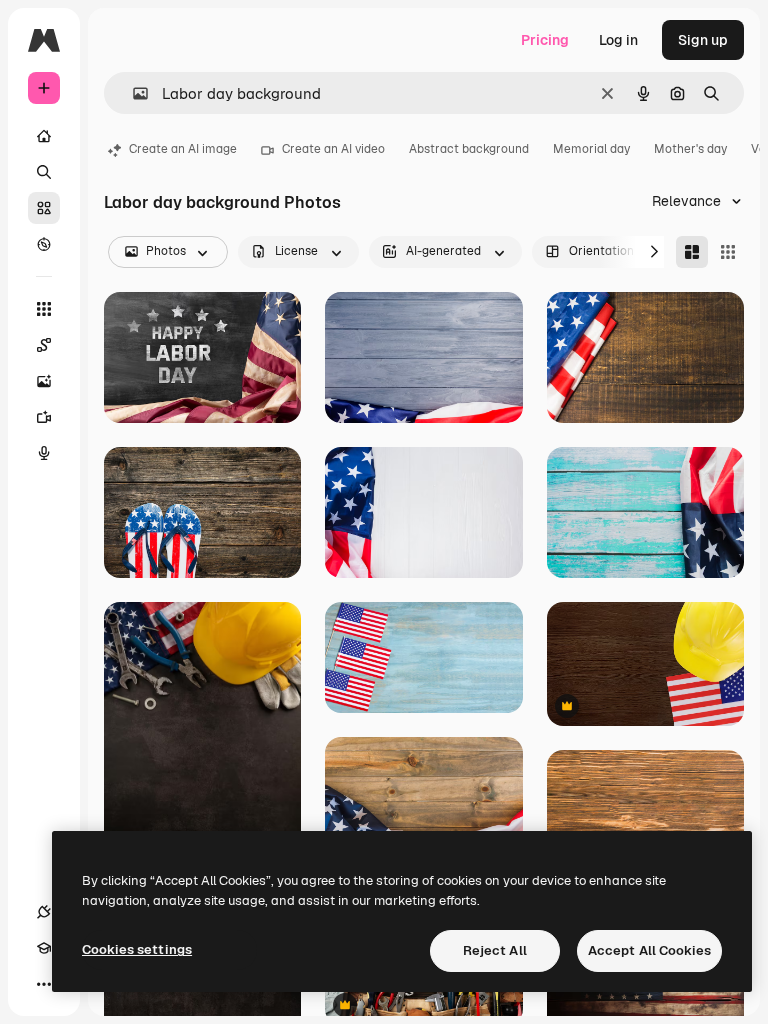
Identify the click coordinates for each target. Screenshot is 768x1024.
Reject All (495, 950)
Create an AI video (333, 149)
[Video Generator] (44, 417)
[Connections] (44, 912)
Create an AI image (183, 149)
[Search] (44, 172)
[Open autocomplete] (132, 93)
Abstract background (469, 149)
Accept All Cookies (649, 950)
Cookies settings (137, 949)
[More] (44, 984)
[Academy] (44, 948)
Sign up (703, 40)
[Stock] (44, 208)
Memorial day (591, 149)
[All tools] (44, 309)
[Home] (44, 136)
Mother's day (690, 149)
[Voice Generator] (44, 453)
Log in (618, 40)
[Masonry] (692, 252)
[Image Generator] (44, 381)
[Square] (728, 252)
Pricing (545, 40)
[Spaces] (44, 345)
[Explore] (44, 244)
